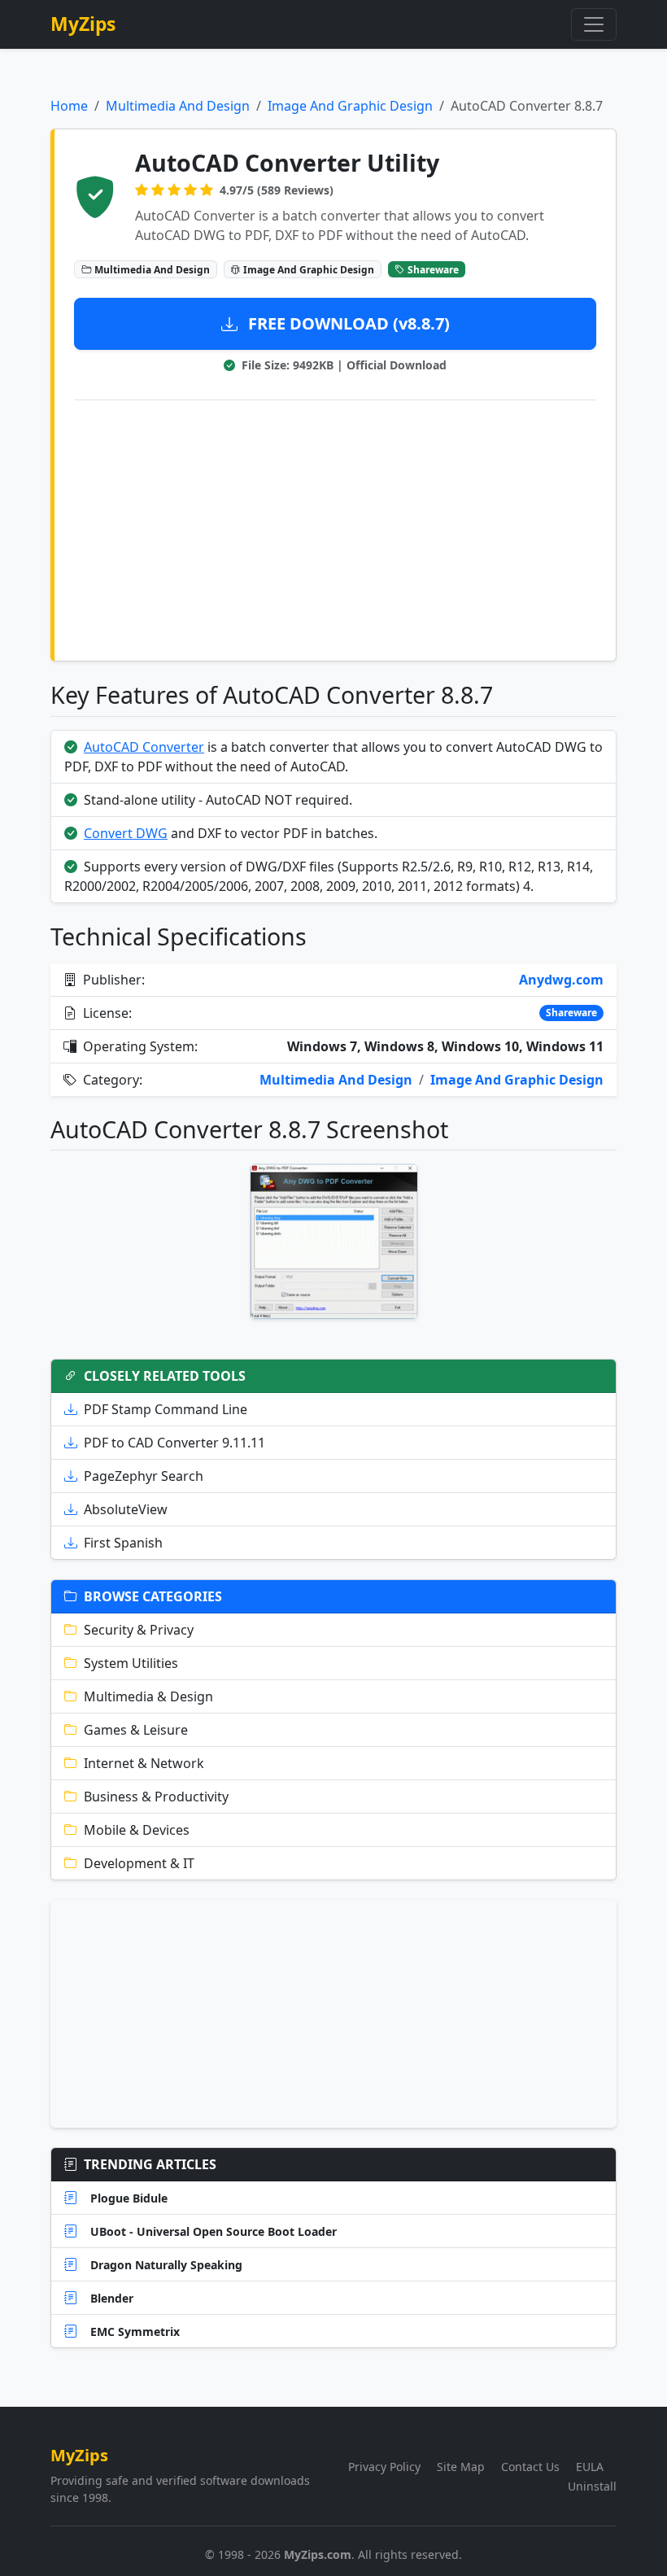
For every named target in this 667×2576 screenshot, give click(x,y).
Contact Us (530, 2467)
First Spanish (123, 1543)
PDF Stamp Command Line (166, 1409)
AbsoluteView (126, 1509)
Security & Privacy (139, 1630)
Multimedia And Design (178, 106)
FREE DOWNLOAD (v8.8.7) (347, 323)
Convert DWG (126, 833)
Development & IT (139, 1863)
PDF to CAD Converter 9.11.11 (174, 1443)
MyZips (83, 24)
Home (69, 106)
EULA (590, 2467)
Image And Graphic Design (350, 106)
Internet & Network (144, 1763)
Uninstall (592, 2486)
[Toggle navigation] (594, 24)
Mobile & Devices (137, 1830)
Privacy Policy (384, 2467)
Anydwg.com (561, 980)
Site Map (461, 2467)
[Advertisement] (335, 527)
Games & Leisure (136, 1730)
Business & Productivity (156, 1797)
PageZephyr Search (144, 1476)
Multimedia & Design (148, 1696)
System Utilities (131, 1663)
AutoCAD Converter (144, 747)
